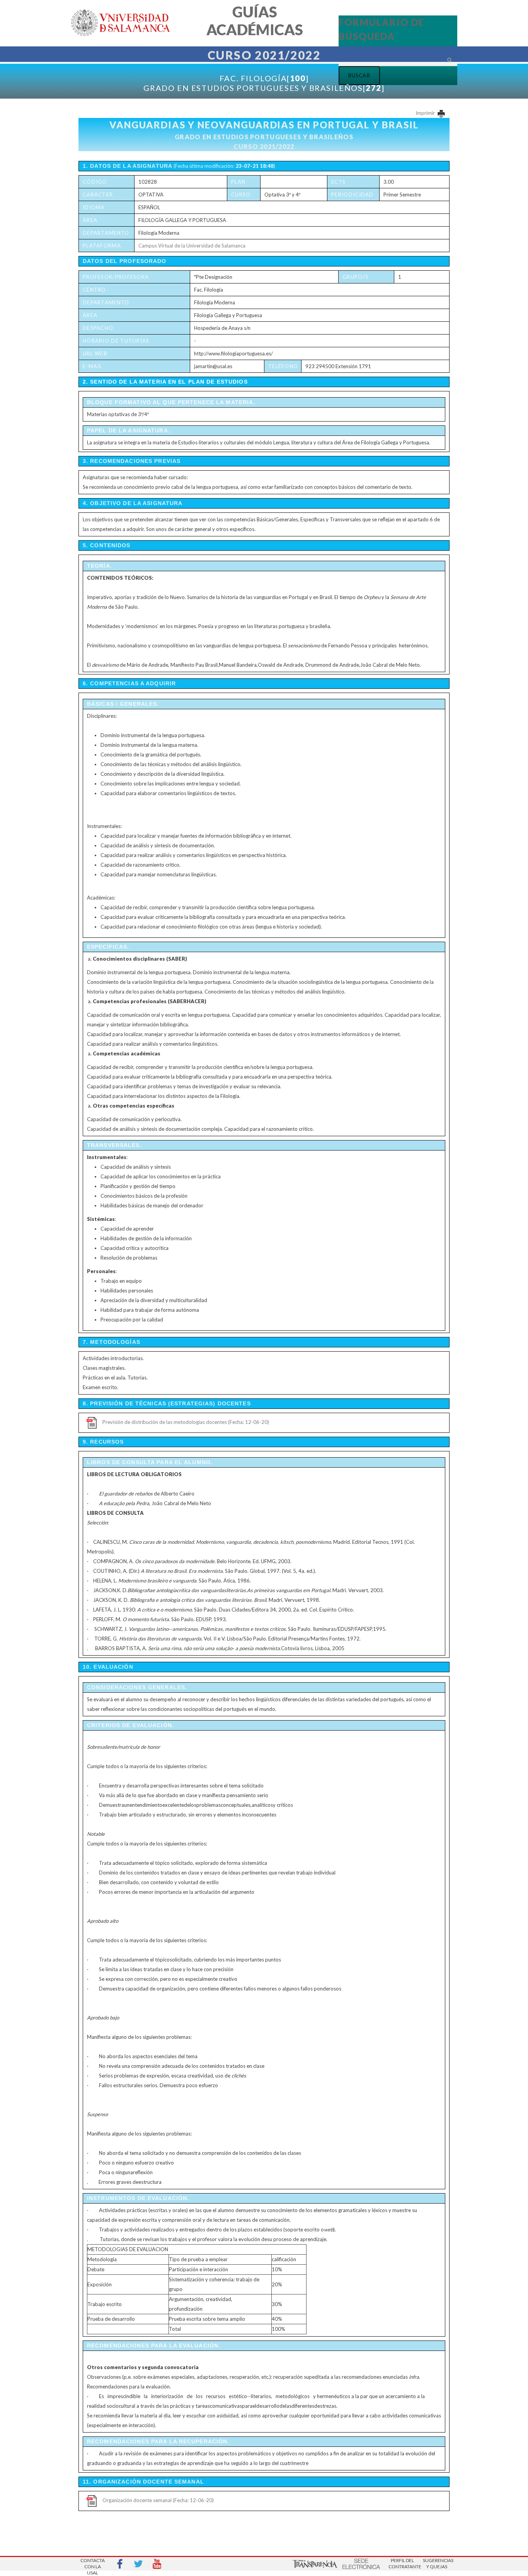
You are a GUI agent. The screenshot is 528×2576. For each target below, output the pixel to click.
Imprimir (426, 113)
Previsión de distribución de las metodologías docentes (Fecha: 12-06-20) (186, 1422)
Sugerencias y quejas (437, 2563)
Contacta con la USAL (93, 2564)
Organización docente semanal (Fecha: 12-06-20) (158, 2500)
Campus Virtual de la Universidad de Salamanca (192, 246)
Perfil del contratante (402, 2563)
